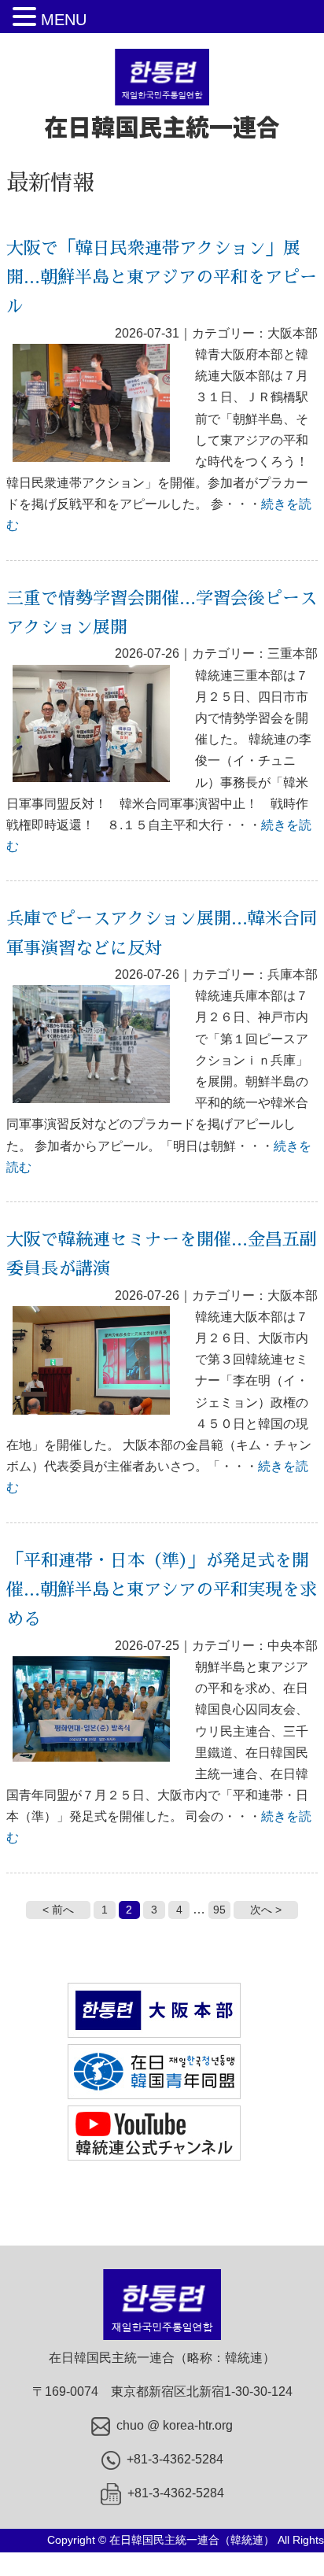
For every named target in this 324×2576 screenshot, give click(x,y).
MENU (64, 20)
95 (219, 1910)
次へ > (266, 1910)
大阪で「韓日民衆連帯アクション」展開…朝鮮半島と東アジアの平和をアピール (162, 278)
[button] (27, 18)
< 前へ (58, 1910)
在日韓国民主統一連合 (162, 126)
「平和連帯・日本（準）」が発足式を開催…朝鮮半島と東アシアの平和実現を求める (162, 1591)
